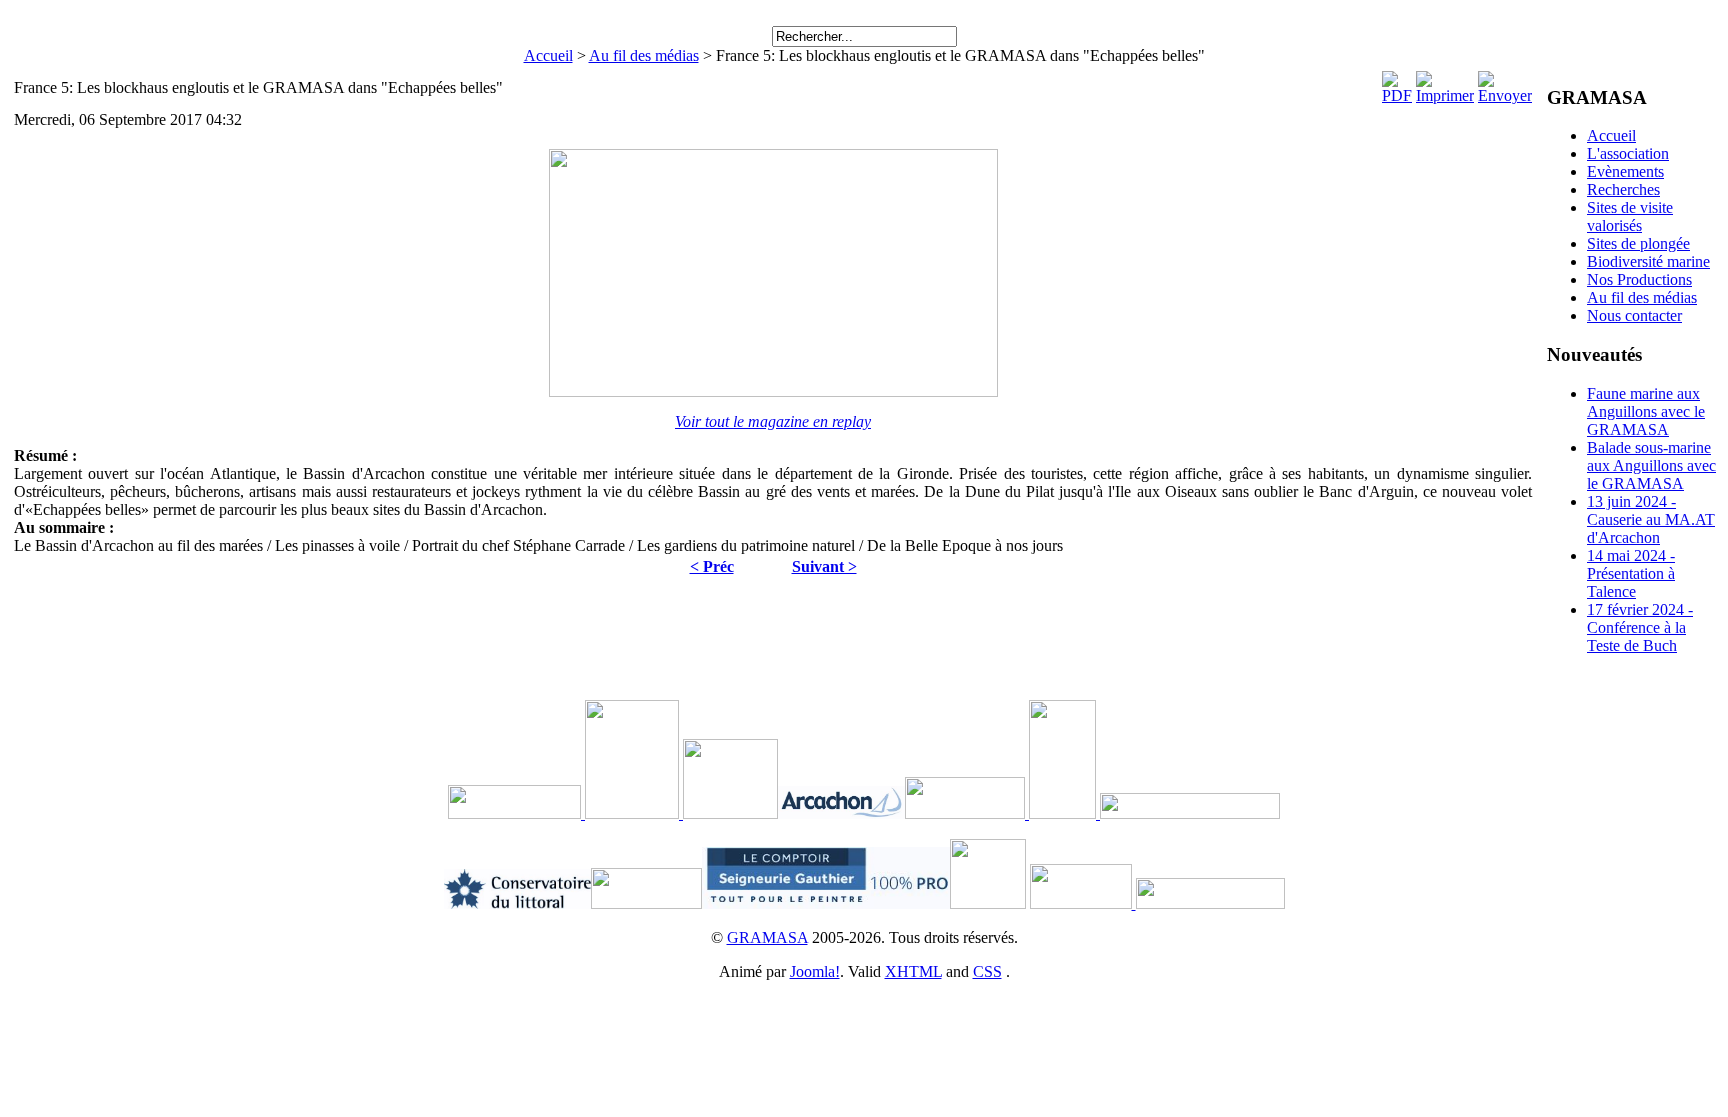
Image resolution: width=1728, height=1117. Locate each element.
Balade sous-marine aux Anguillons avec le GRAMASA (1651, 465)
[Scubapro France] (681, 813)
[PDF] (1397, 95)
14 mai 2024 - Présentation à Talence (1631, 573)
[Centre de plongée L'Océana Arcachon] (1083, 903)
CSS (987, 971)
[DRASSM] (583, 813)
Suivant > (824, 566)
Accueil (548, 55)
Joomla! (815, 971)
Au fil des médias (644, 55)
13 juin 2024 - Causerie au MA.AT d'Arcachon (1651, 519)
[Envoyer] (1505, 95)
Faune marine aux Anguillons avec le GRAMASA (1646, 411)
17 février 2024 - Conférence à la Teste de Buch (1640, 627)
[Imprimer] (1445, 95)
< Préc (712, 566)
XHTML (913, 971)
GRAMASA (767, 937)
